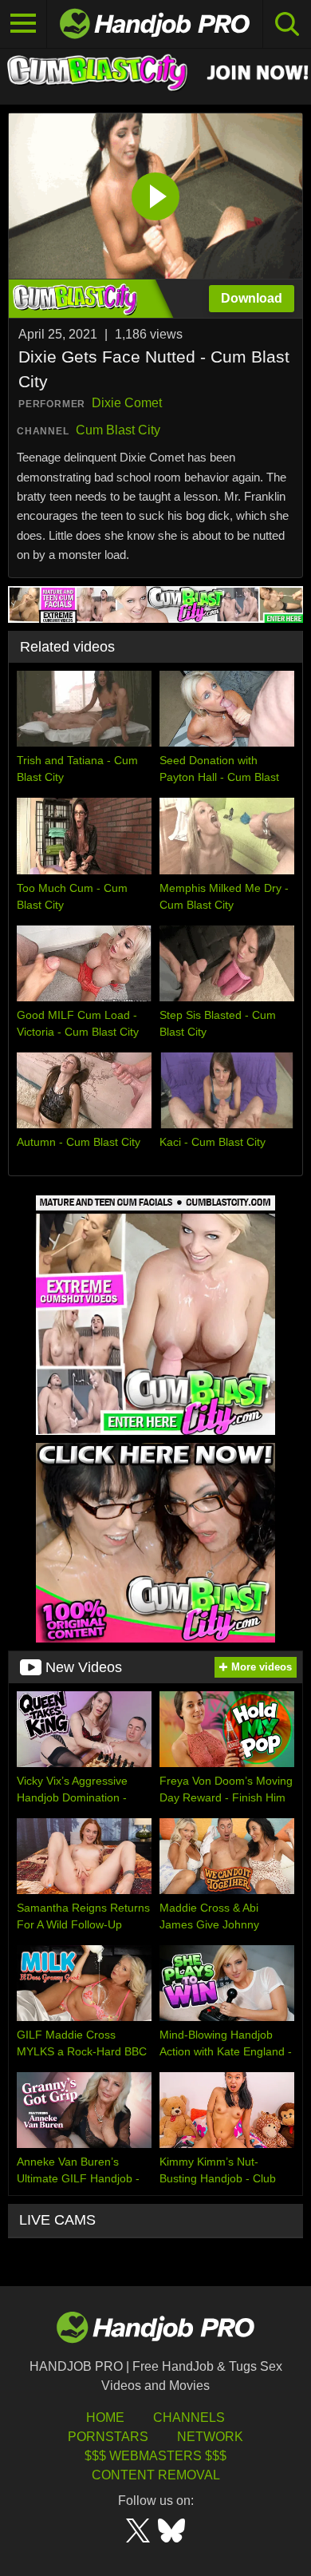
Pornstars (108, 2437)
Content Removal (156, 2475)
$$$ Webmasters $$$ (155, 2456)
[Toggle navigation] (24, 24)
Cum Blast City (118, 430)
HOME (105, 2417)
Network (210, 2437)
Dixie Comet (127, 403)
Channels (189, 2417)
